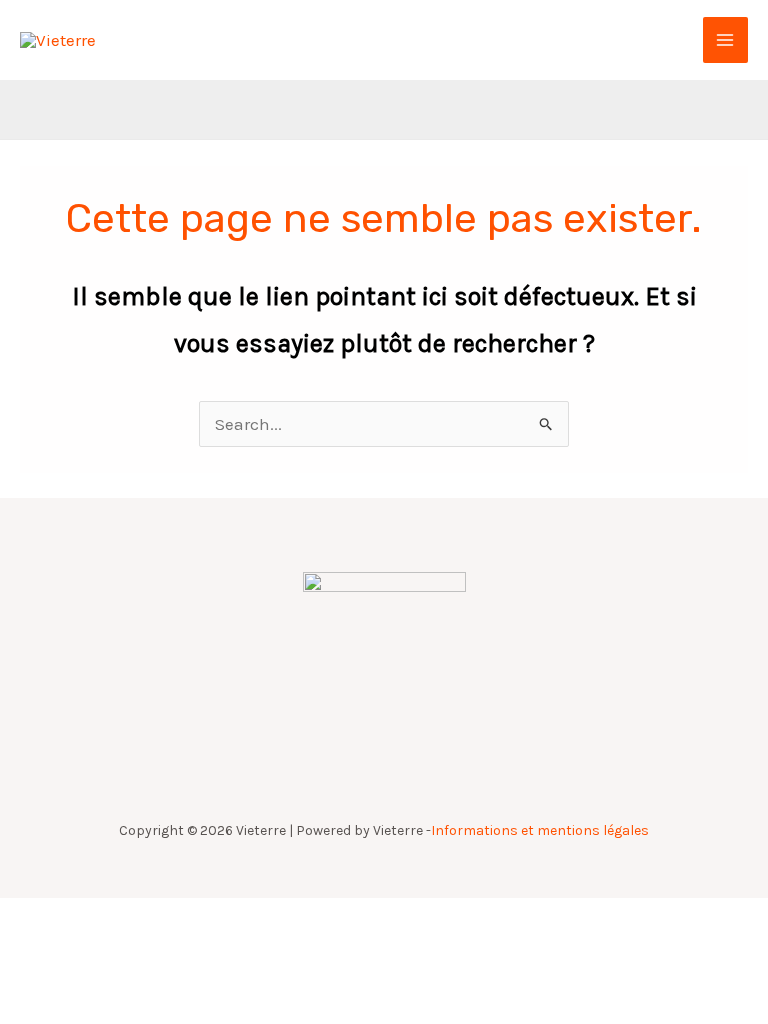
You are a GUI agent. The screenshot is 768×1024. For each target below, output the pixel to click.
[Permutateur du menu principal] (726, 40)
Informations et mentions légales (540, 830)
